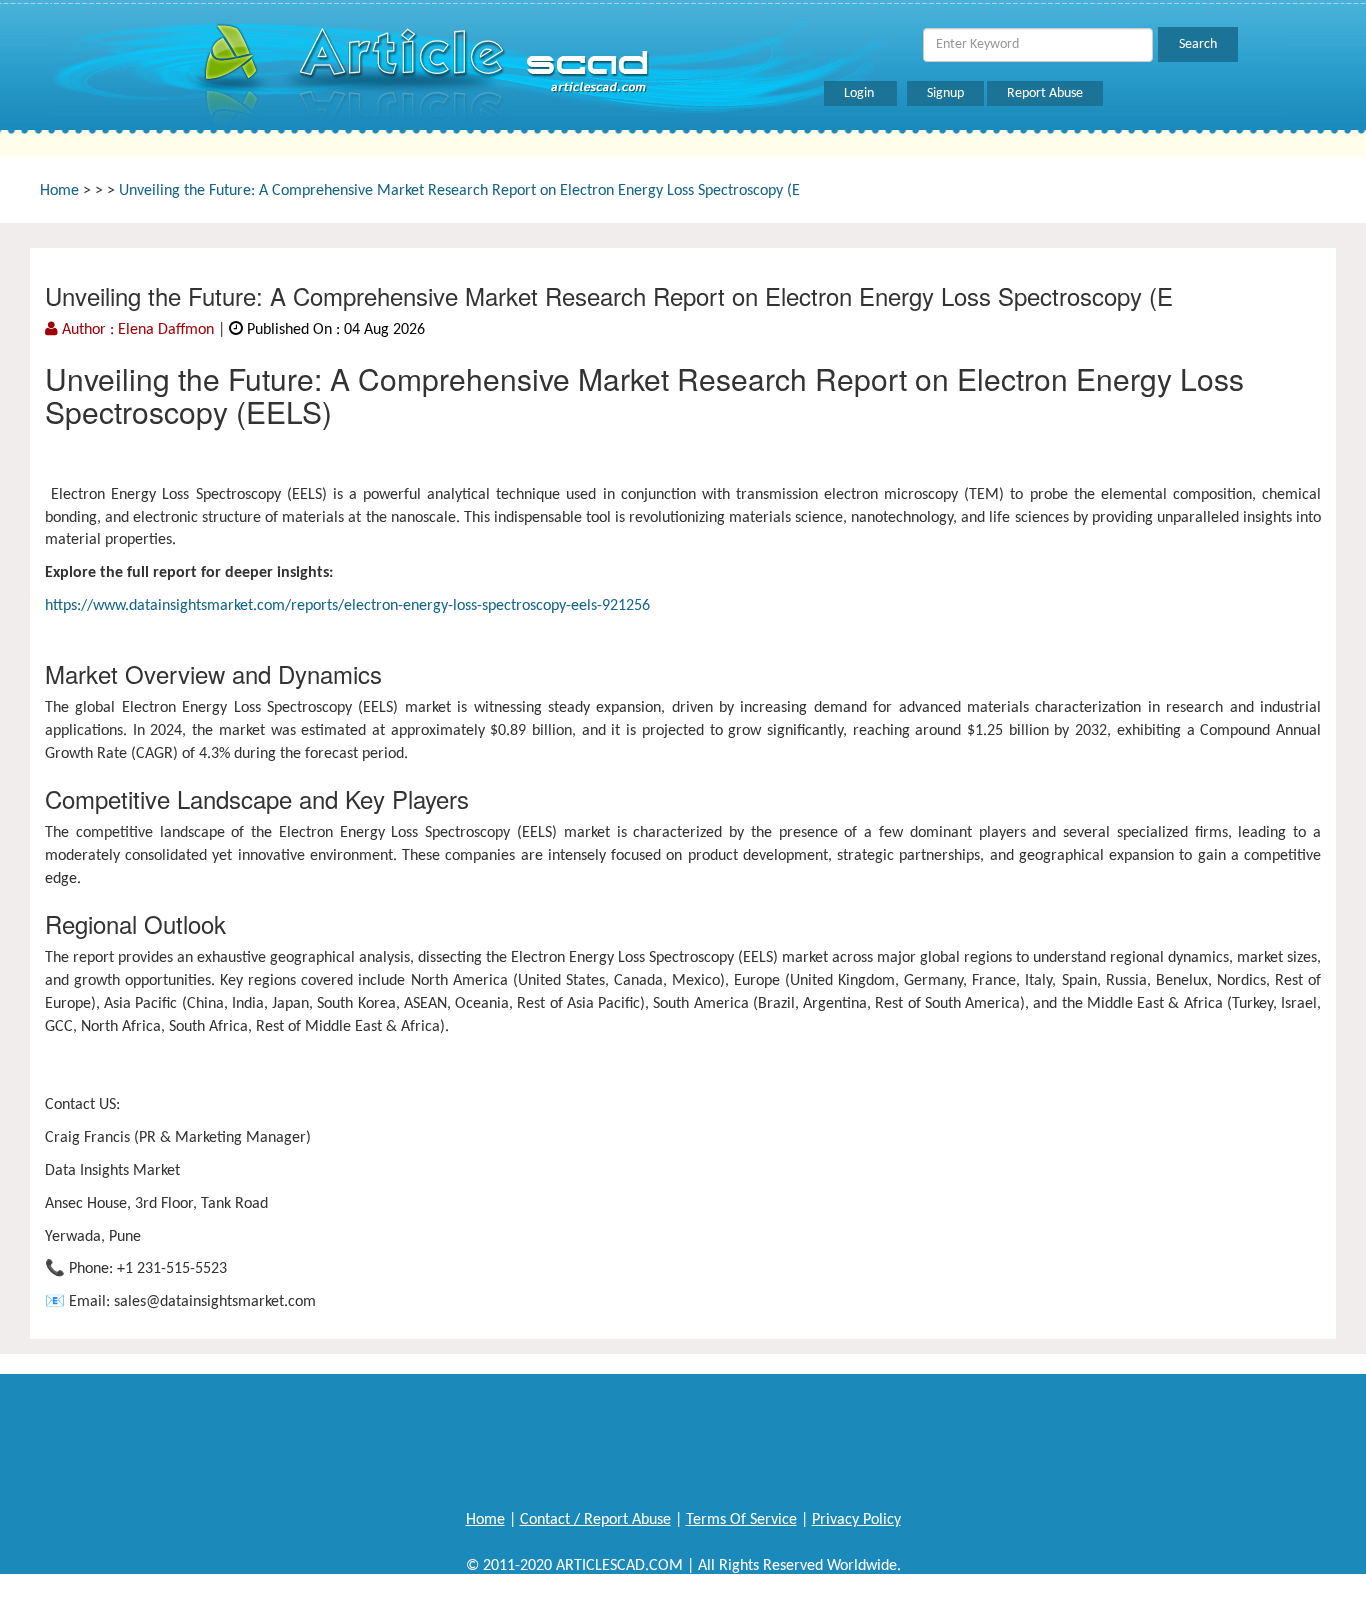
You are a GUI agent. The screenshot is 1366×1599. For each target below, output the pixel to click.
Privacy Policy (856, 1520)
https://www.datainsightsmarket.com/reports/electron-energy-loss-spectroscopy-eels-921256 (347, 606)
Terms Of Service (741, 1520)
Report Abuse (1045, 93)
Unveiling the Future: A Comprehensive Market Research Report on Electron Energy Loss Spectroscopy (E (459, 191)
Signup (945, 93)
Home (59, 191)
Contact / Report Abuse (595, 1520)
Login (860, 93)
